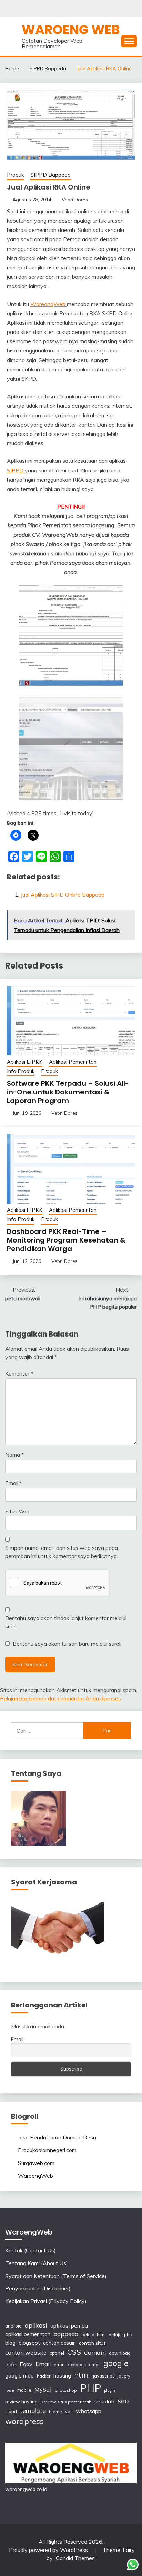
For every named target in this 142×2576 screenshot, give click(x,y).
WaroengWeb (35, 2176)
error (59, 2365)
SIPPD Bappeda (50, 175)
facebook (76, 2365)
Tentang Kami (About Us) (37, 2263)
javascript (104, 2376)
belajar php (120, 2335)
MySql (43, 2389)
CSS (74, 2352)
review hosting (21, 2401)
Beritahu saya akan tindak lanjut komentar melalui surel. (66, 1622)
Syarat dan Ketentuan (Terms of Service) (56, 2276)
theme (55, 2411)
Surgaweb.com (36, 2163)
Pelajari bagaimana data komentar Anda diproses (60, 1698)
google (116, 2363)
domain (95, 2352)
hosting (62, 2376)
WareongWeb (49, 304)
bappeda (66, 2334)
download (120, 2353)
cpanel (57, 2353)
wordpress (24, 2421)
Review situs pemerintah (66, 2402)
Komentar (19, 1373)
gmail (95, 2365)
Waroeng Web (71, 30)
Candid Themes (75, 2558)
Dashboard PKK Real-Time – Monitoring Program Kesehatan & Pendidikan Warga (66, 1240)
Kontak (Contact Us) (31, 2250)
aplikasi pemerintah (28, 2334)
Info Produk (21, 1071)
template (33, 2411)
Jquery (124, 2376)
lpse (10, 2390)
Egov (26, 2364)
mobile (24, 2390)
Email (14, 1483)
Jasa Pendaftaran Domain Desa (57, 2137)
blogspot (29, 2343)
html (82, 2375)
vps (69, 2411)
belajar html (93, 2335)
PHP (90, 2388)
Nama (14, 1455)
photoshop (66, 2390)
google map (19, 2376)
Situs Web (18, 1511)
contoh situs (92, 2343)
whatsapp (89, 2411)
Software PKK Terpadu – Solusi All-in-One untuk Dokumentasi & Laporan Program (68, 1092)
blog (10, 2343)
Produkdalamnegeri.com (47, 2150)
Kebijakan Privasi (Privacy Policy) (46, 2301)
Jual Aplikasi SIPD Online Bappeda (63, 895)
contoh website (26, 2353)
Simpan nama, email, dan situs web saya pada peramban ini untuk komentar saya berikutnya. (62, 1552)
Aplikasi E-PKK (25, 1062)
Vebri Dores (75, 200)
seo (123, 2401)
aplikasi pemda (69, 2325)
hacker (44, 2376)
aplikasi (36, 2325)
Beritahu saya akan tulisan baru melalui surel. (67, 1644)
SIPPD (16, 470)
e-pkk (11, 2365)
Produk (15, 175)
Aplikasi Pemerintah (73, 1062)
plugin (110, 2390)
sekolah (104, 2401)
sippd (11, 2411)
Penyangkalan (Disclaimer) (38, 2288)
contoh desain (59, 2343)
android (13, 2326)
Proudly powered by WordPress (49, 2550)
